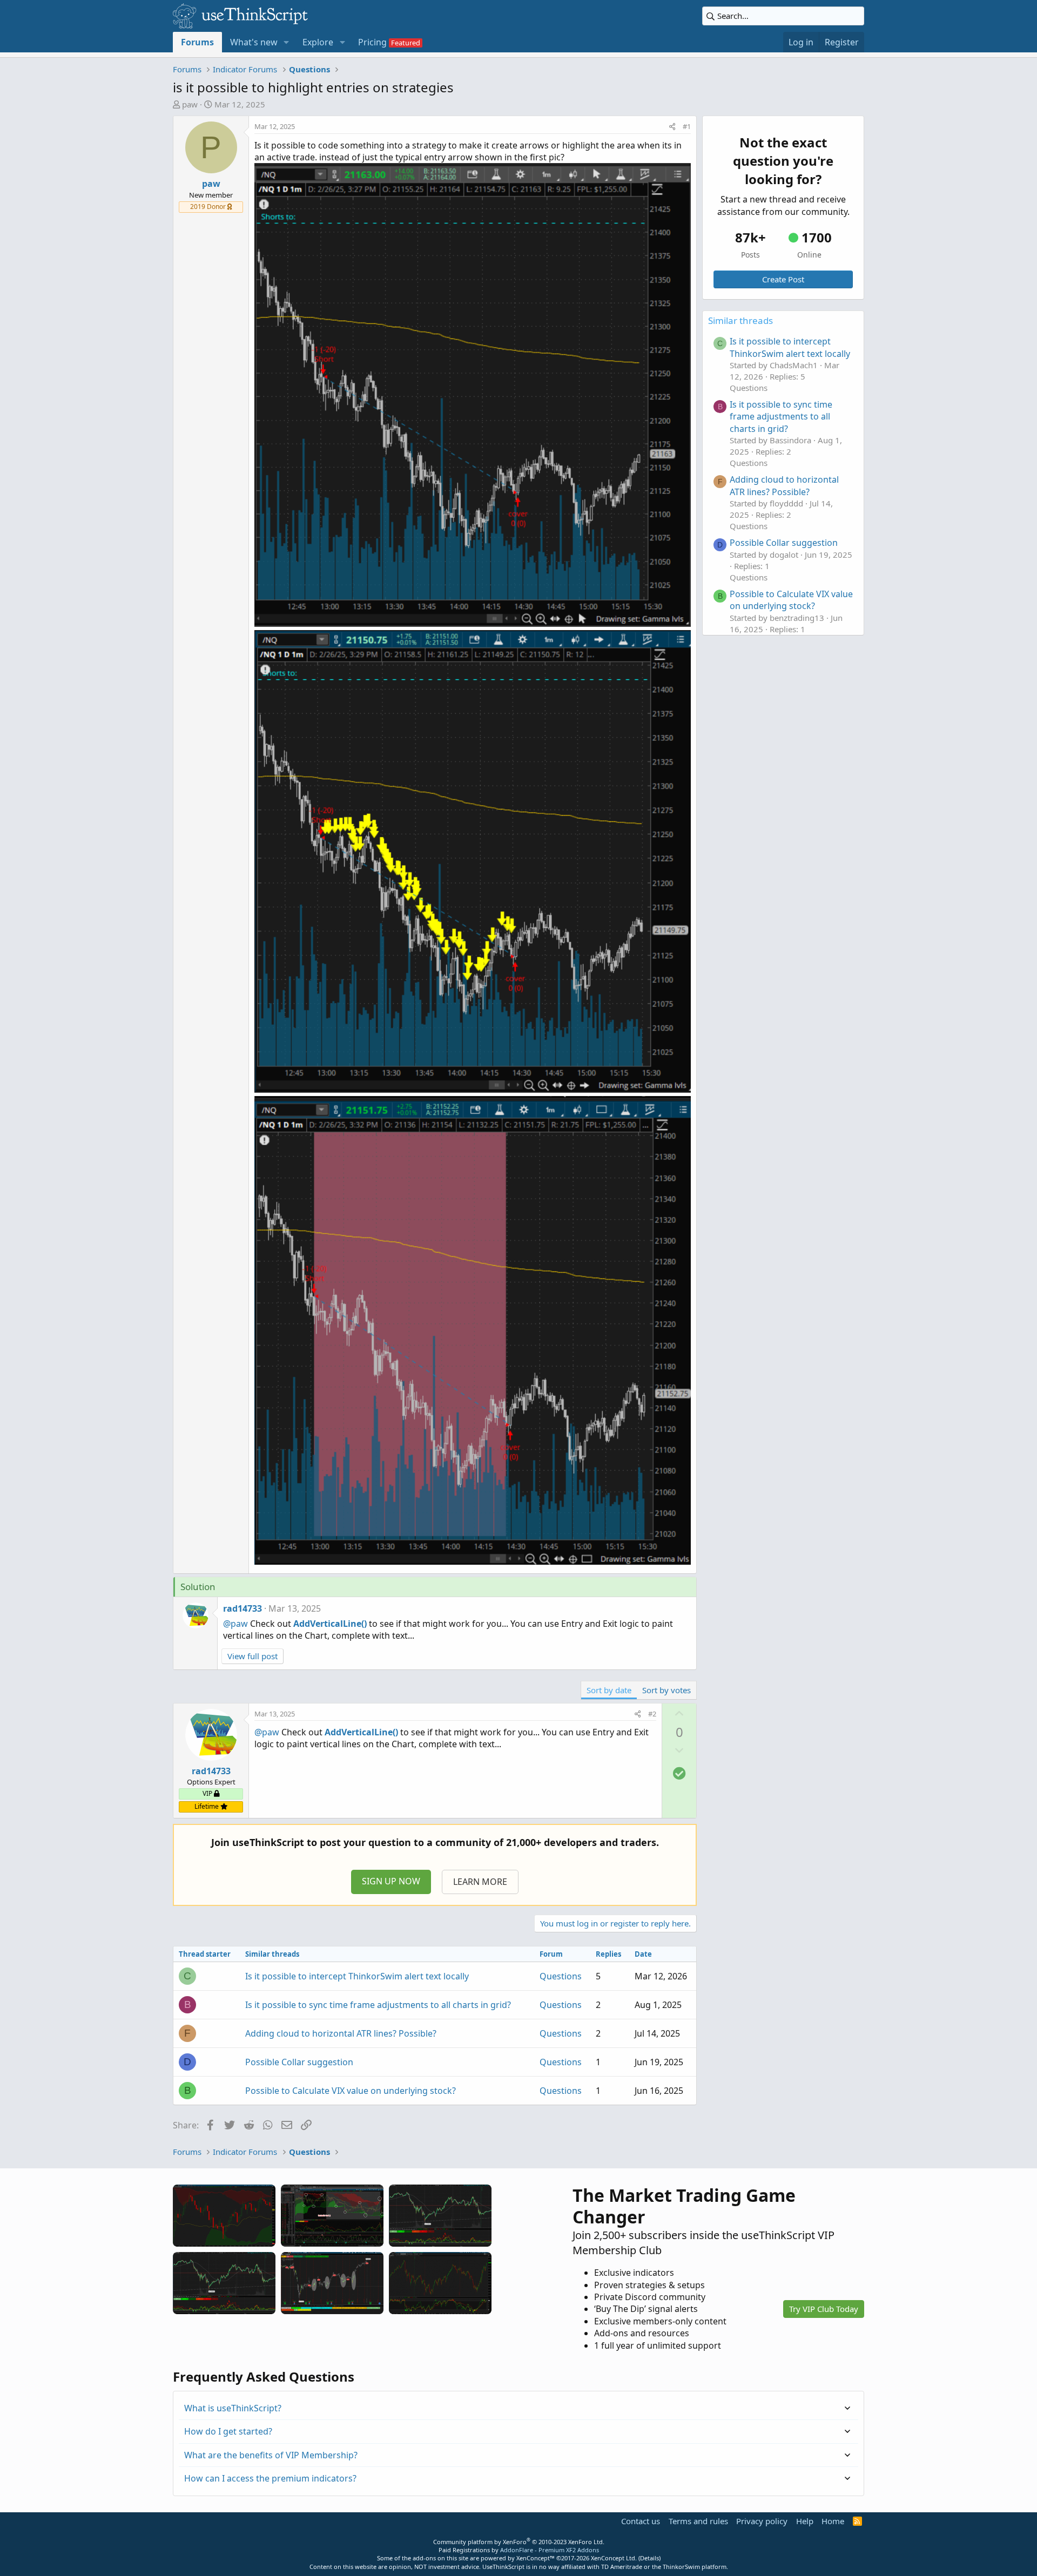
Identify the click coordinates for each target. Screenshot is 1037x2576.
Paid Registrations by (519, 2550)
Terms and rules (698, 2521)
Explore (318, 42)
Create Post (783, 279)
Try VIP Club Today (824, 2309)
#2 (652, 1714)
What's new (254, 42)
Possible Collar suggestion (299, 2062)
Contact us (641, 2521)
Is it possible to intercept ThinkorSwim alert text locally (357, 1976)
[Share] (672, 126)
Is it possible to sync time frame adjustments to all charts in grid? (378, 2005)
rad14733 (243, 1608)
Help (805, 2521)
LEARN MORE (480, 1882)
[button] (287, 42)
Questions (561, 1976)
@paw (235, 1624)
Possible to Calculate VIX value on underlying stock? (351, 2091)
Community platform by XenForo (519, 2542)
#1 (687, 126)
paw (190, 104)
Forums (197, 42)
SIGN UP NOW (391, 1881)
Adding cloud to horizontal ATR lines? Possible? (341, 2033)
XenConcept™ (536, 2558)
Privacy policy (762, 2521)
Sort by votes (666, 1690)
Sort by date (609, 1690)
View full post (252, 1656)
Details (649, 2558)
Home (833, 2521)
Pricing (372, 42)
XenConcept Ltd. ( (615, 2558)
